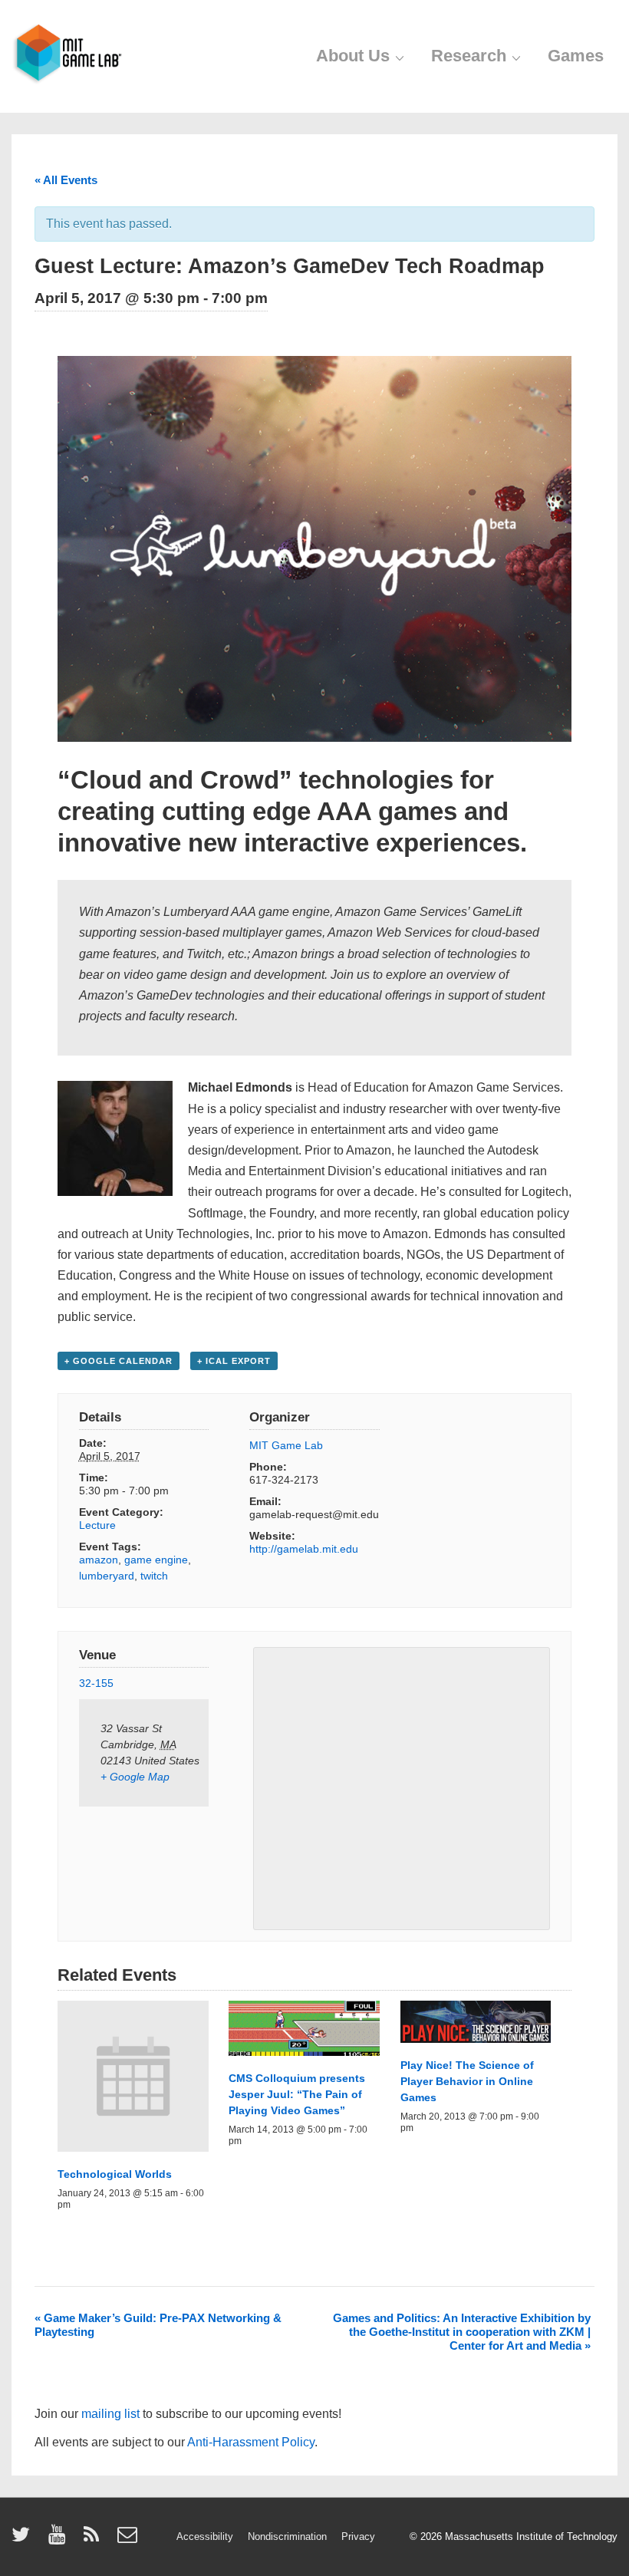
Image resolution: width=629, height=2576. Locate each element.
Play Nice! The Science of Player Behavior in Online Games (467, 2081)
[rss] (95, 2540)
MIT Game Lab (286, 1445)
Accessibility (205, 2536)
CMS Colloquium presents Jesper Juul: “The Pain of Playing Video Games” (297, 2094)
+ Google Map (135, 1777)
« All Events (66, 180)
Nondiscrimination (287, 2536)
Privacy (358, 2536)
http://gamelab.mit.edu (304, 1549)
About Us (353, 56)
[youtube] (60, 2540)
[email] (129, 2540)
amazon (99, 1560)
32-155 (96, 1683)
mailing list (110, 2414)
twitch (154, 1576)
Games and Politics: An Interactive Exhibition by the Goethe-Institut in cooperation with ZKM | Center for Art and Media (462, 2332)
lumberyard (107, 1576)
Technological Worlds (115, 2174)
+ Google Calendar (119, 1361)
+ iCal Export (234, 1361)
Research (469, 56)
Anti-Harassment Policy (251, 2442)
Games (576, 56)
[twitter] (24, 2540)
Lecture (97, 1525)
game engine (156, 1560)
